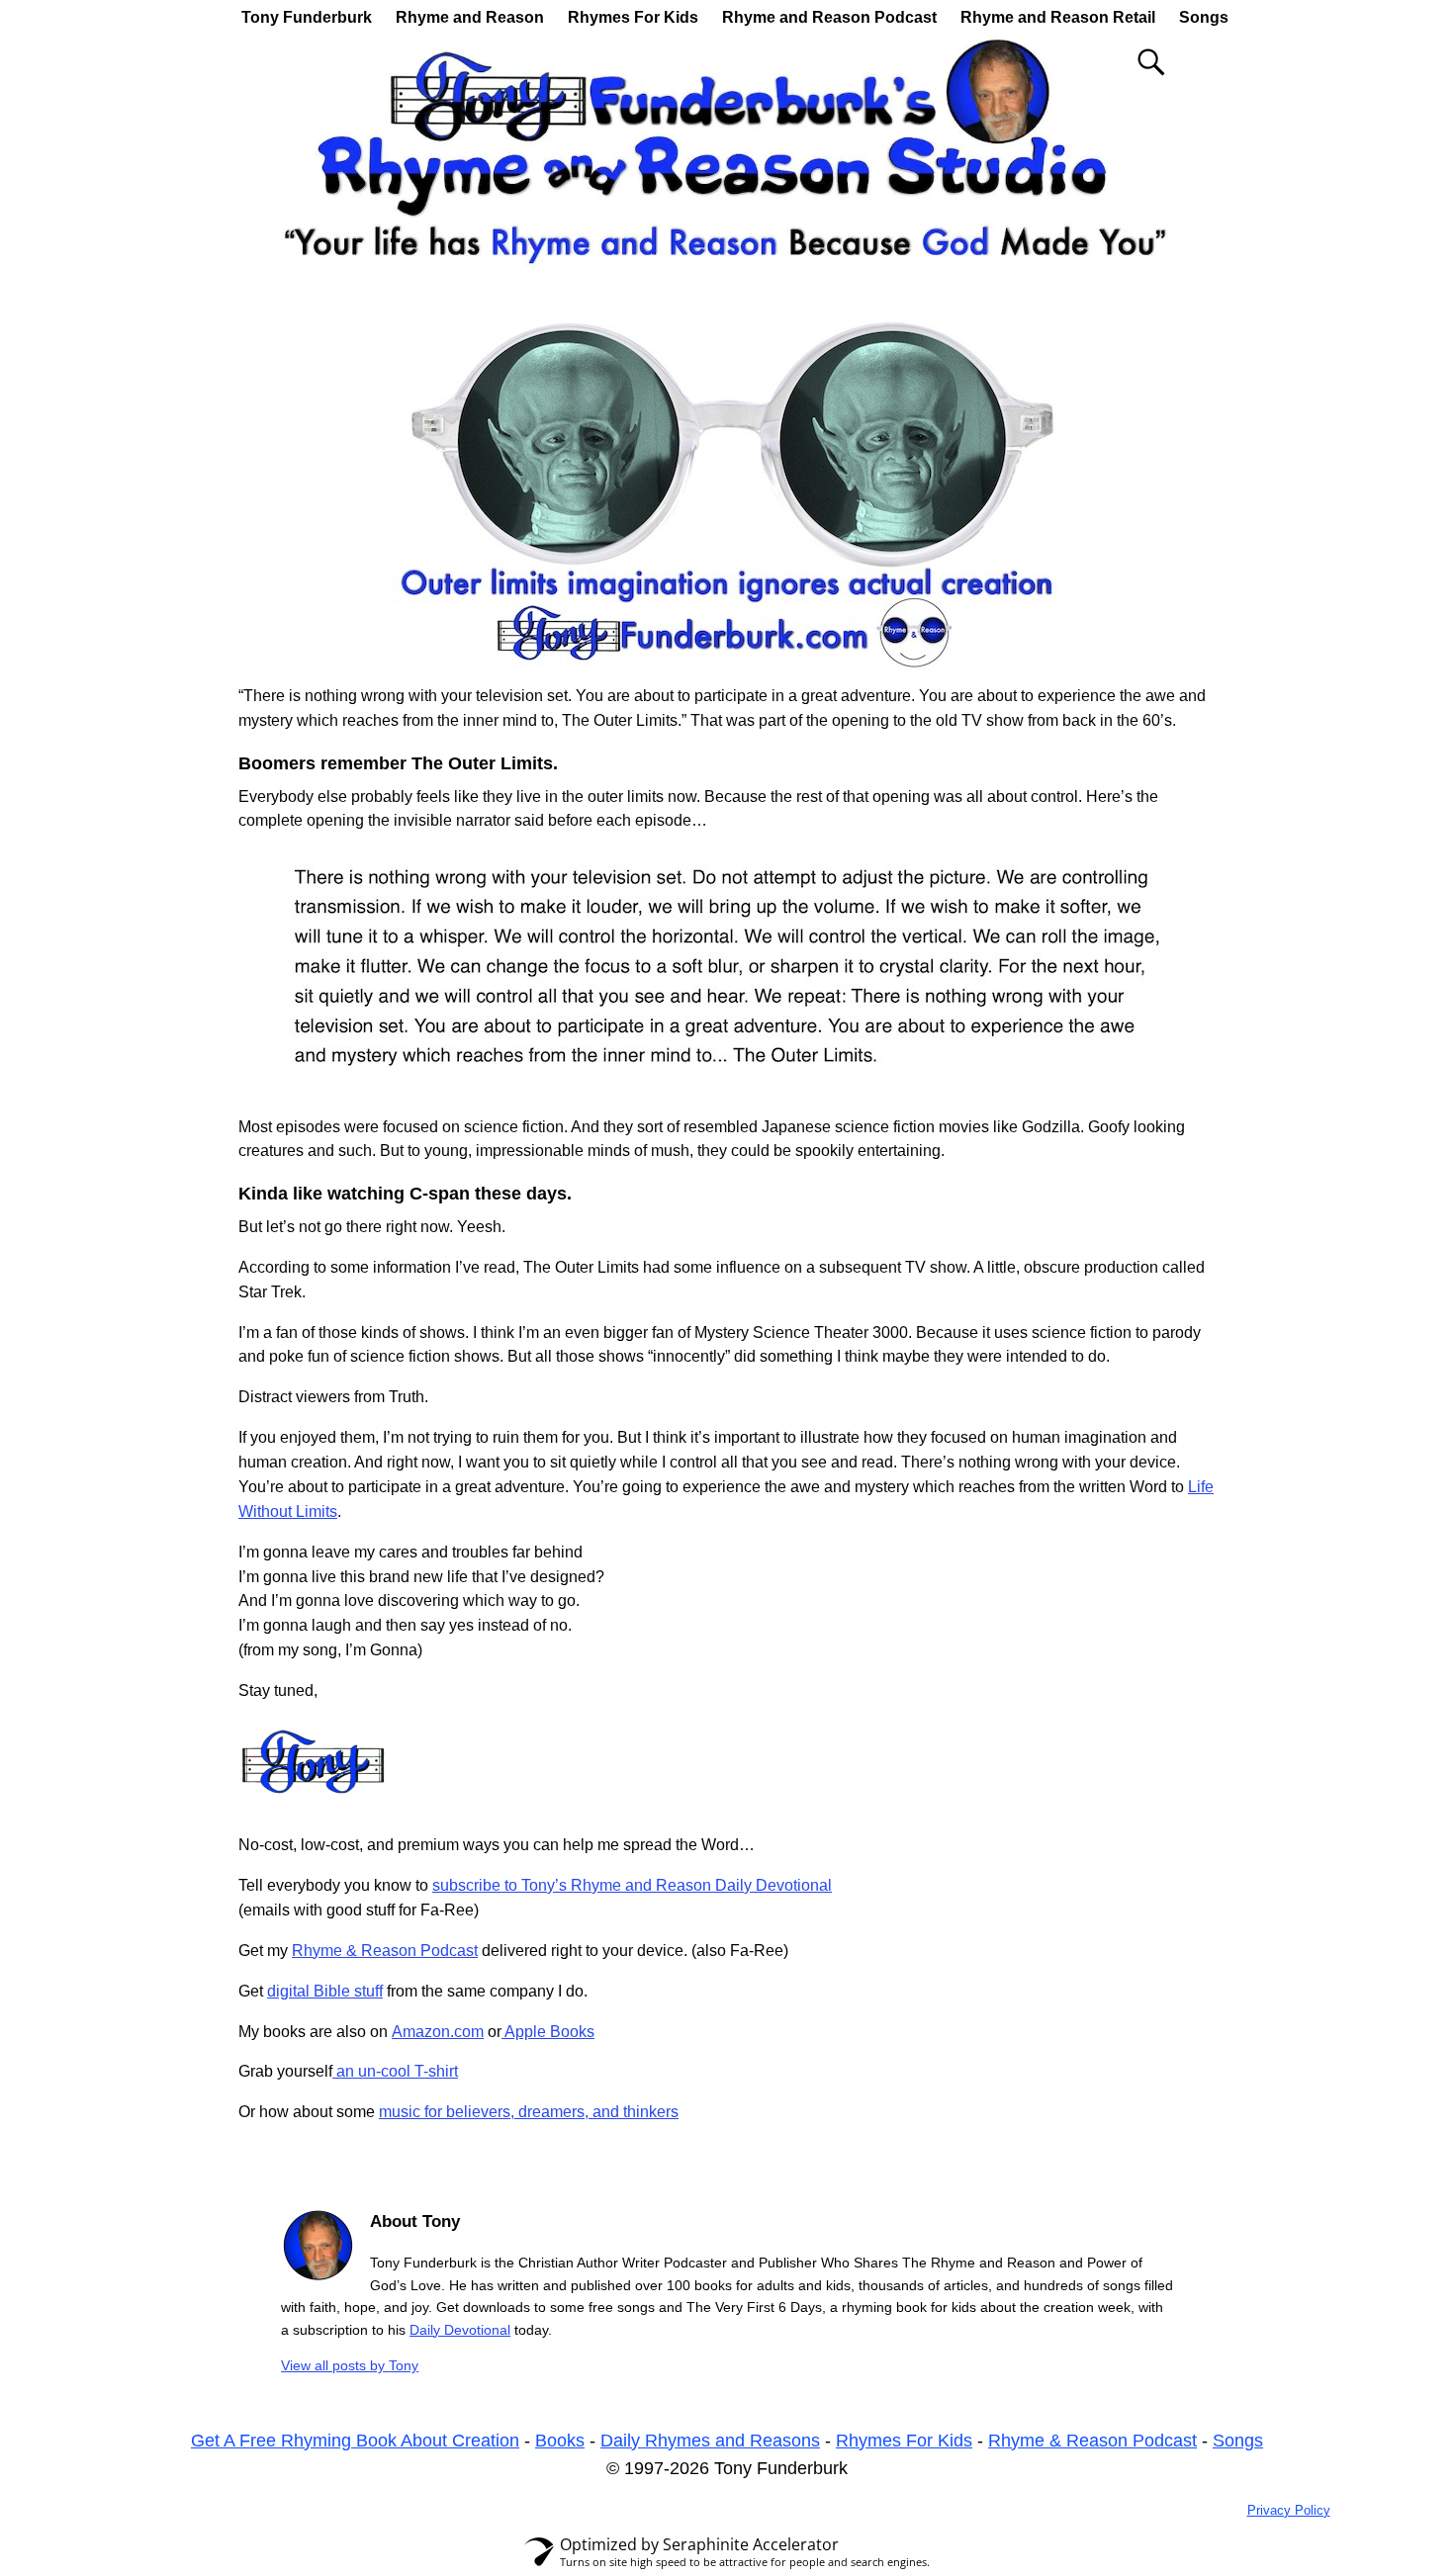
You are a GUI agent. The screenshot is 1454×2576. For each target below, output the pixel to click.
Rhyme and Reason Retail (1058, 17)
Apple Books (548, 2032)
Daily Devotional (460, 2330)
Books (560, 2441)
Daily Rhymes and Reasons (710, 2441)
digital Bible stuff (325, 1991)
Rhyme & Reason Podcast (385, 1951)
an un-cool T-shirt (395, 2071)
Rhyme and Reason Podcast (829, 17)
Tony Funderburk (307, 17)
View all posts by (350, 2365)
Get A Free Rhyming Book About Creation (355, 2441)
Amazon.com (438, 2032)
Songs (1204, 17)
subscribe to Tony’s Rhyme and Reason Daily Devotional (632, 1885)
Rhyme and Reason (470, 17)
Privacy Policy (1289, 2510)
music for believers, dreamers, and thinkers (529, 2112)
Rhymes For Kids (633, 17)
